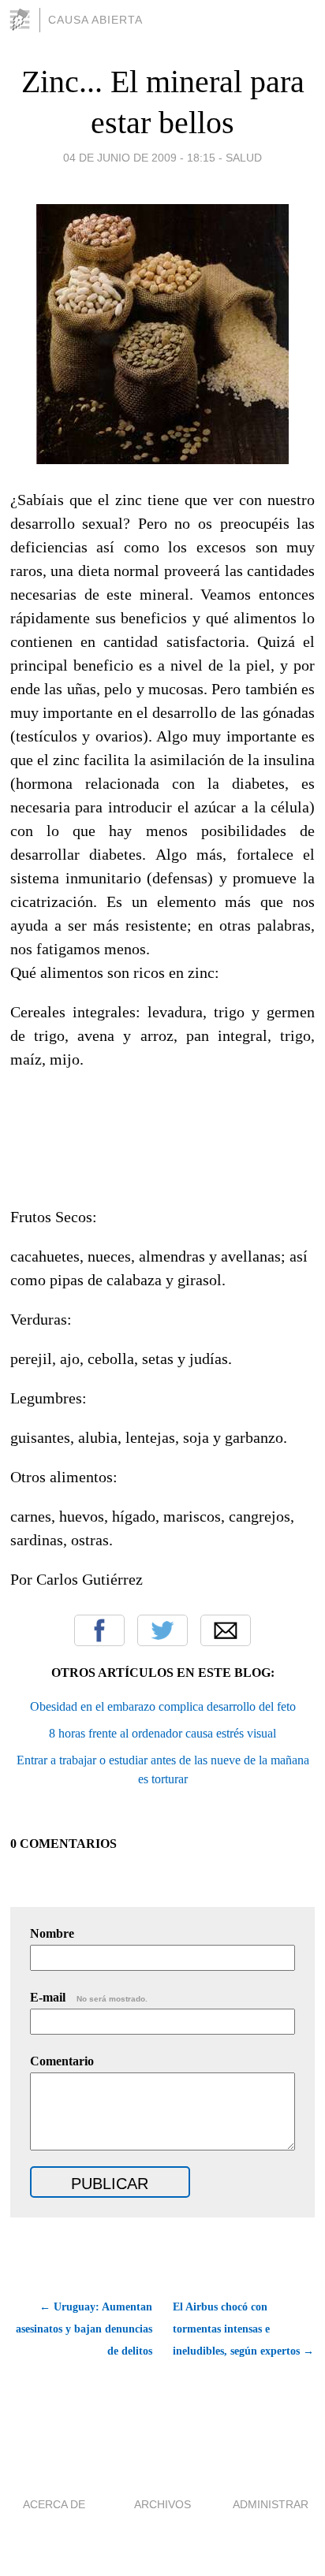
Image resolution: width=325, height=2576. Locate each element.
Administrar (271, 2504)
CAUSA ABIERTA (95, 20)
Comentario (62, 2061)
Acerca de (54, 2504)
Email (226, 1630)
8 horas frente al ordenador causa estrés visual (162, 1733)
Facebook (99, 1630)
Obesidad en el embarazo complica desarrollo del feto (163, 1706)
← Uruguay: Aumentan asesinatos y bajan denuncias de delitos (84, 2329)
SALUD (244, 158)
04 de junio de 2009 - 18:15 (139, 158)
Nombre (52, 1933)
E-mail (89, 1997)
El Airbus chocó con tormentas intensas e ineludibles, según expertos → (243, 2329)
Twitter (162, 1630)
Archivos (162, 2504)
